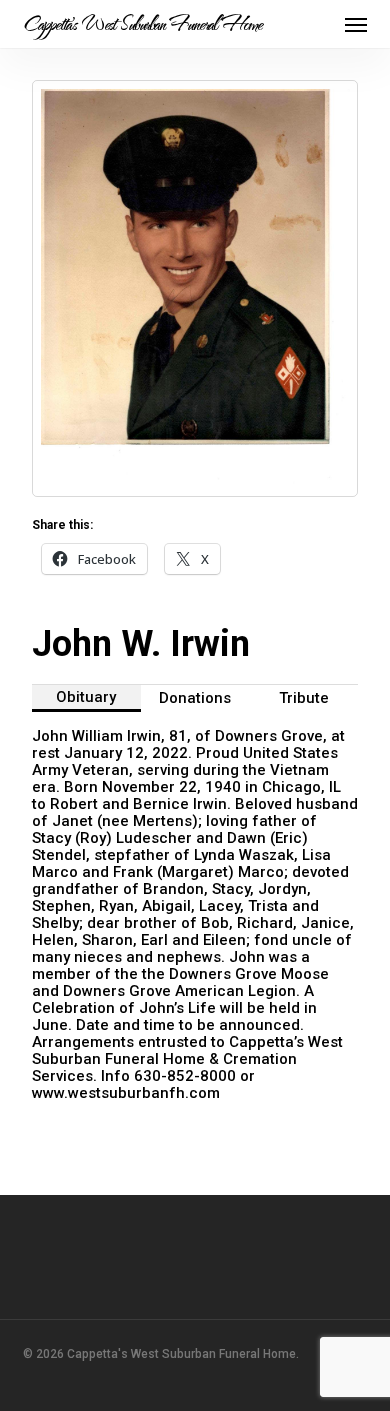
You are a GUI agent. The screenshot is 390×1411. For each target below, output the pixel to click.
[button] (356, 24)
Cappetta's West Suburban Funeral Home (142, 24)
